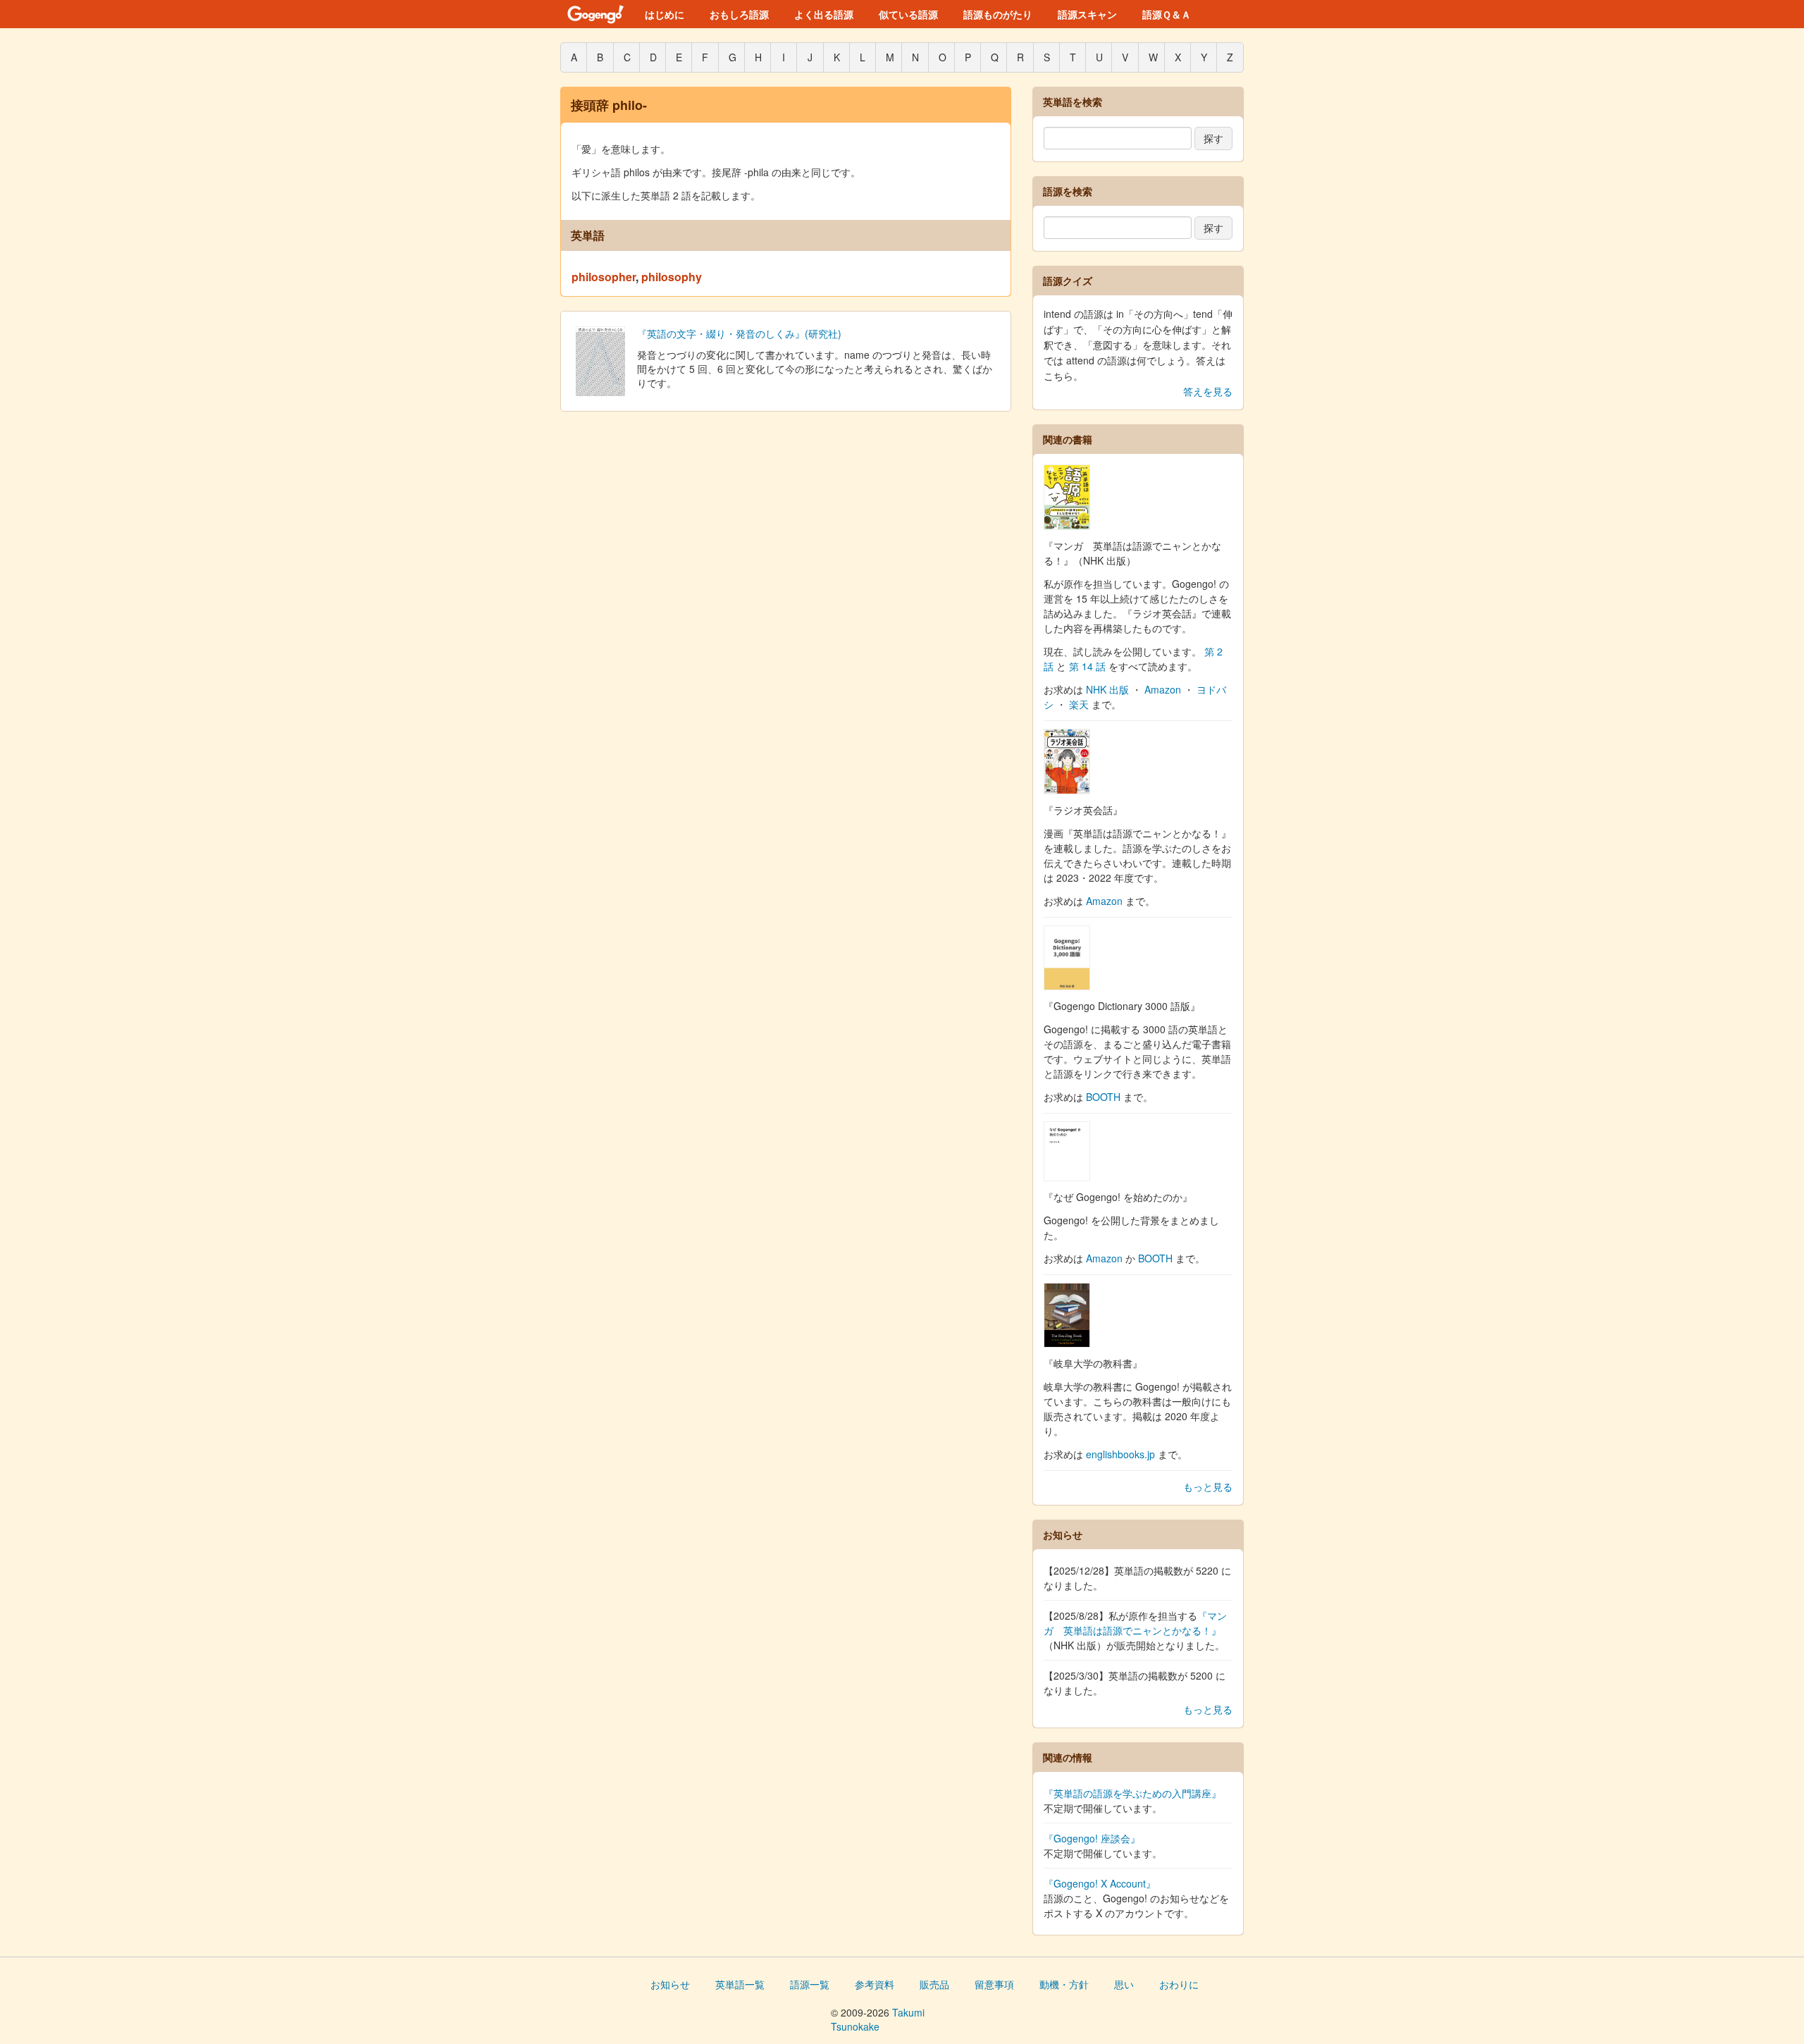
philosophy (672, 277)
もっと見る (1208, 1486)
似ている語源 (908, 14)
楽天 (1079, 704)
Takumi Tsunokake (878, 2019)
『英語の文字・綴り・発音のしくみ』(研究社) (739, 333)
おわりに (1179, 1984)
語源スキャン (1087, 14)
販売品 (934, 1984)
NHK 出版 (1107, 689)
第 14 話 (1087, 666)
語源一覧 (810, 1984)
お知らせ (670, 1984)
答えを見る (1208, 391)
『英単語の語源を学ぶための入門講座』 (1132, 1793)
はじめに (665, 14)
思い (1124, 1984)
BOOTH (1103, 1097)
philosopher (604, 277)
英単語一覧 (740, 1984)
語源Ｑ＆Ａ (1167, 14)
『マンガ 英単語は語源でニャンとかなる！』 (1135, 1623)
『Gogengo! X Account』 (1100, 1883)
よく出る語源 (824, 14)
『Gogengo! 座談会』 (1092, 1838)
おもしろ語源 (739, 14)
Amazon (1163, 689)
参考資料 (875, 1984)
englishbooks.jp (1120, 1454)
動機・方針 (1064, 1984)
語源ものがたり (998, 14)
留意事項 (994, 1984)
